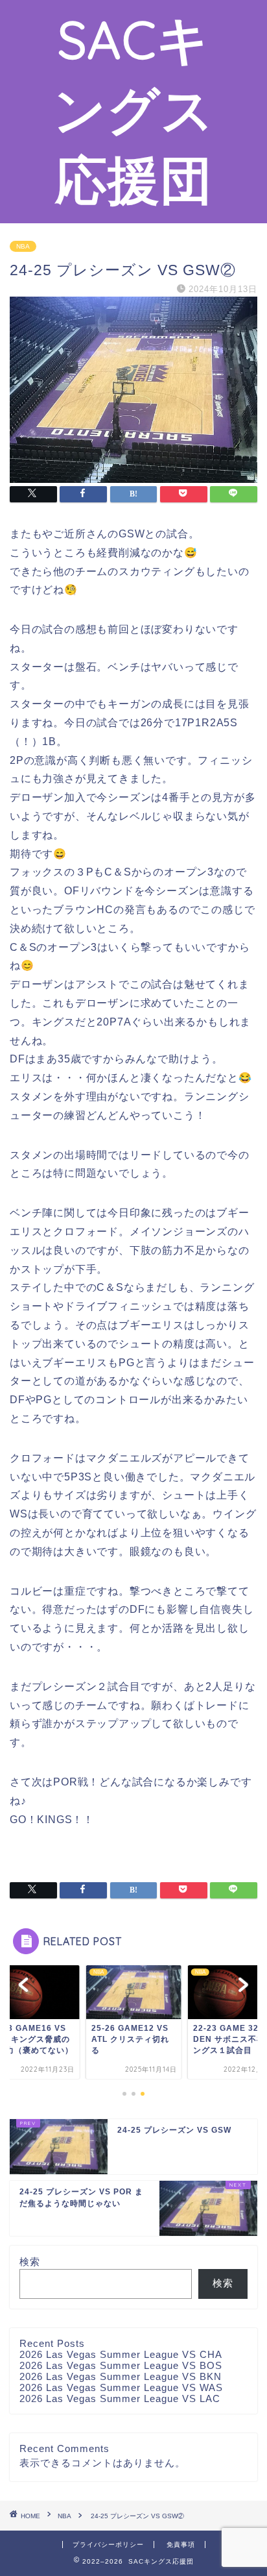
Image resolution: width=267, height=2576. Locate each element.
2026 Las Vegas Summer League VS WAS (121, 2387)
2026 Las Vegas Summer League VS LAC (120, 2398)
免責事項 (181, 2545)
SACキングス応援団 (134, 109)
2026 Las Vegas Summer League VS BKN (121, 2376)
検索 (30, 2262)
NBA (23, 246)
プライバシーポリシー (108, 2545)
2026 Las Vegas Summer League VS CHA (121, 2354)
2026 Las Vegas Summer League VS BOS (121, 2365)
